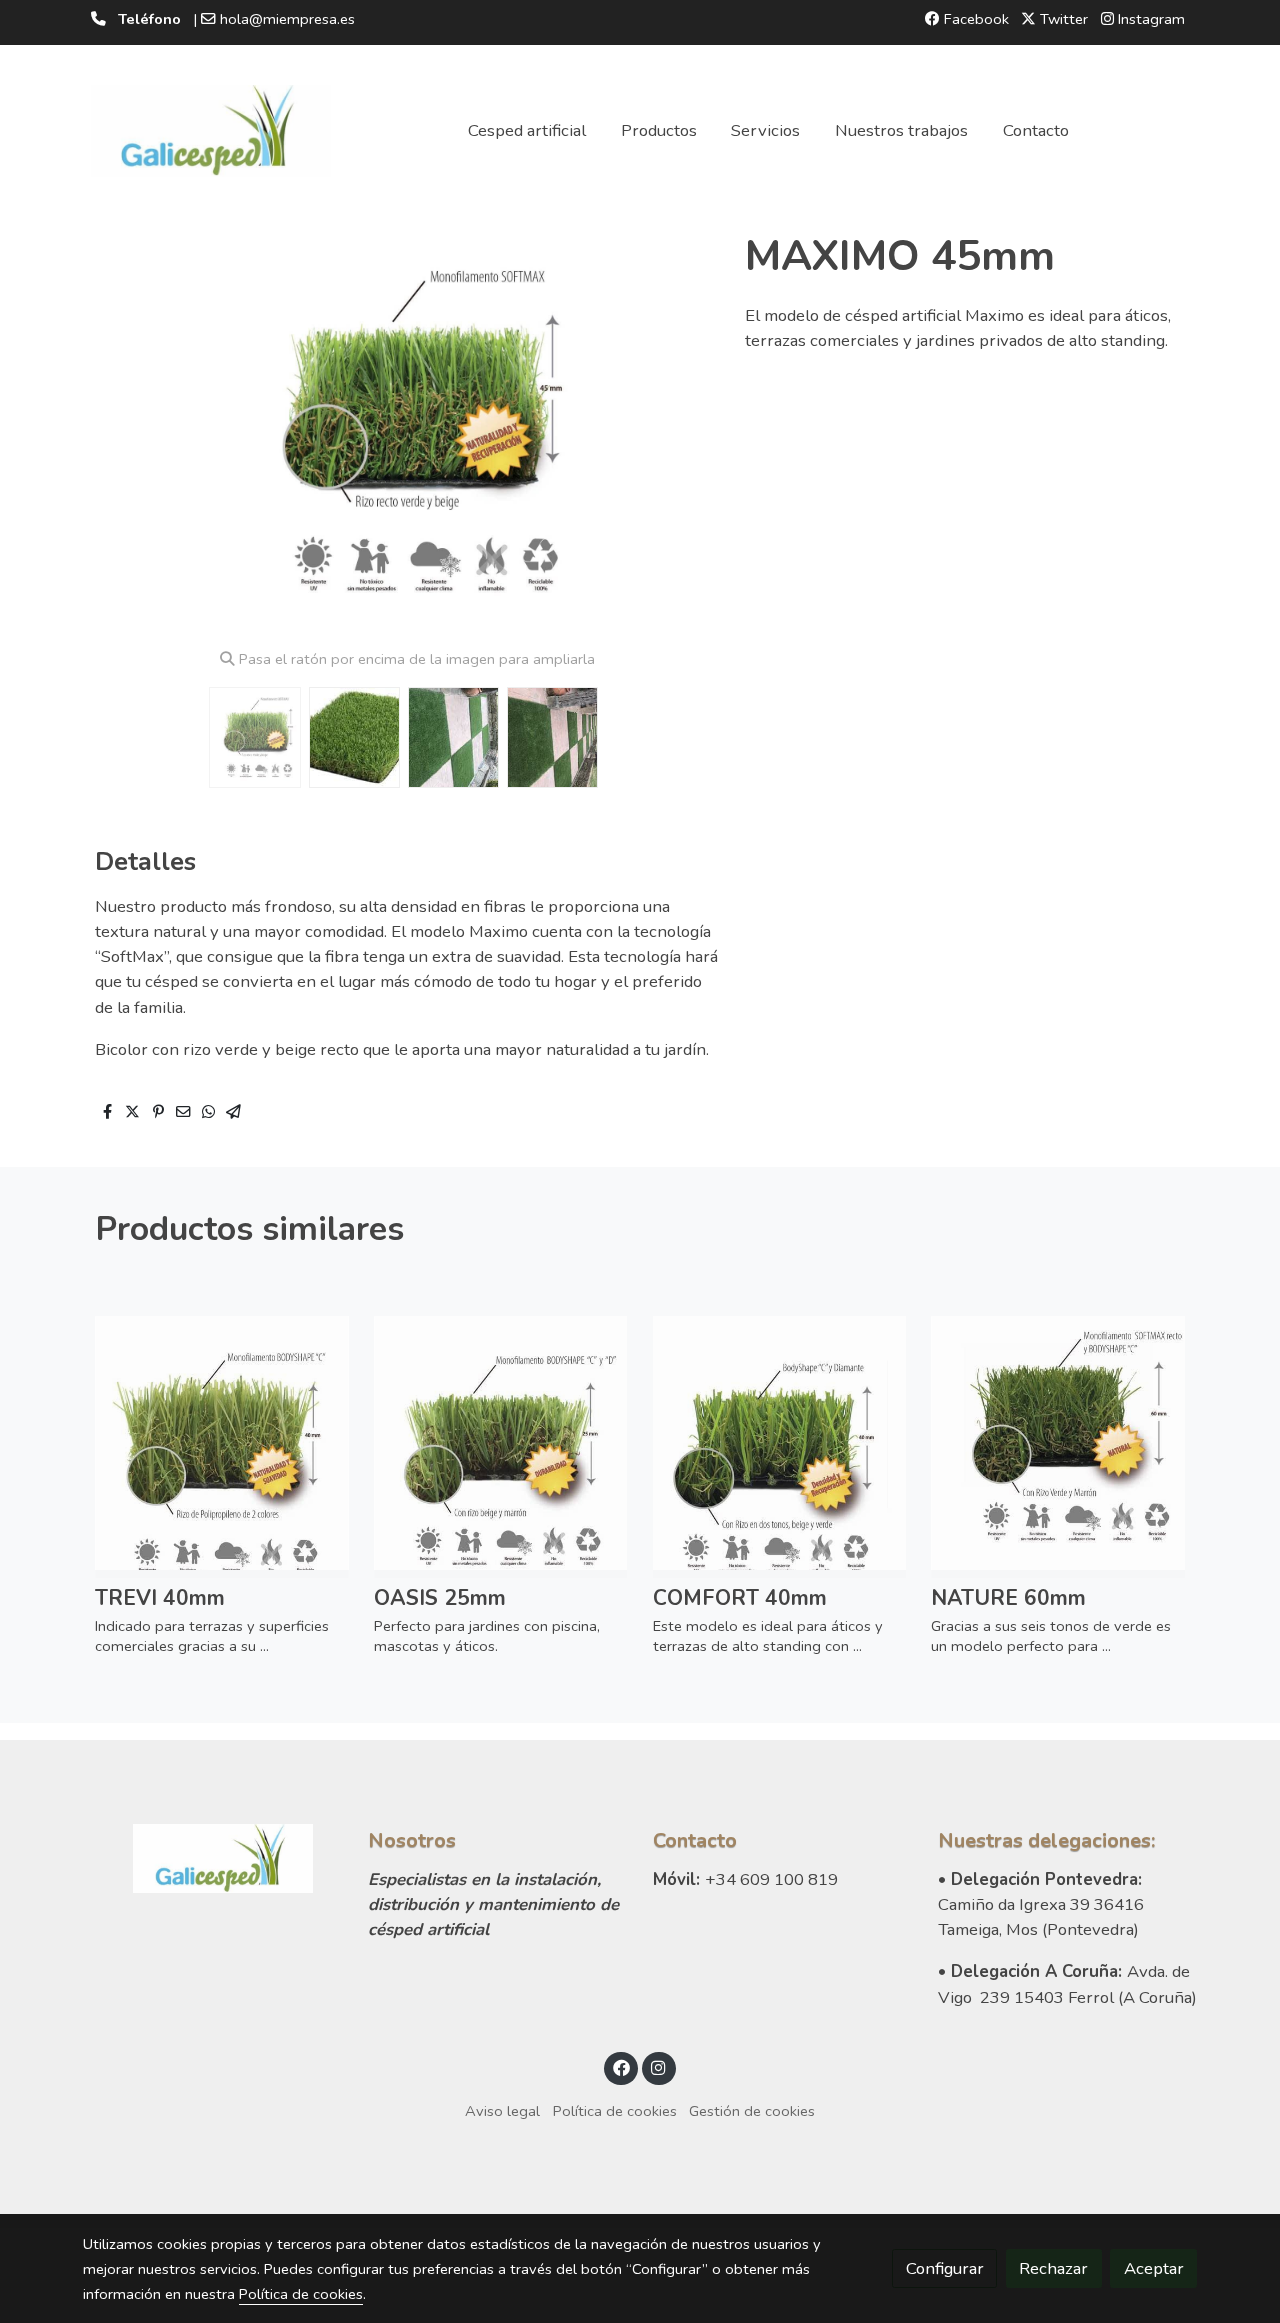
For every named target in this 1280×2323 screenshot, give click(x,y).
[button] (681, 432)
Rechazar (1053, 2268)
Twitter (1062, 19)
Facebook (974, 19)
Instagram (1149, 19)
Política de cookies (615, 2111)
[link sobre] (212, 1858)
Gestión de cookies (752, 2111)
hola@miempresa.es (287, 19)
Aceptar (1154, 2268)
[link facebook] (621, 2066)
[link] (211, 131)
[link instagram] (659, 2066)
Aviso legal (502, 2111)
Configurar (945, 2268)
